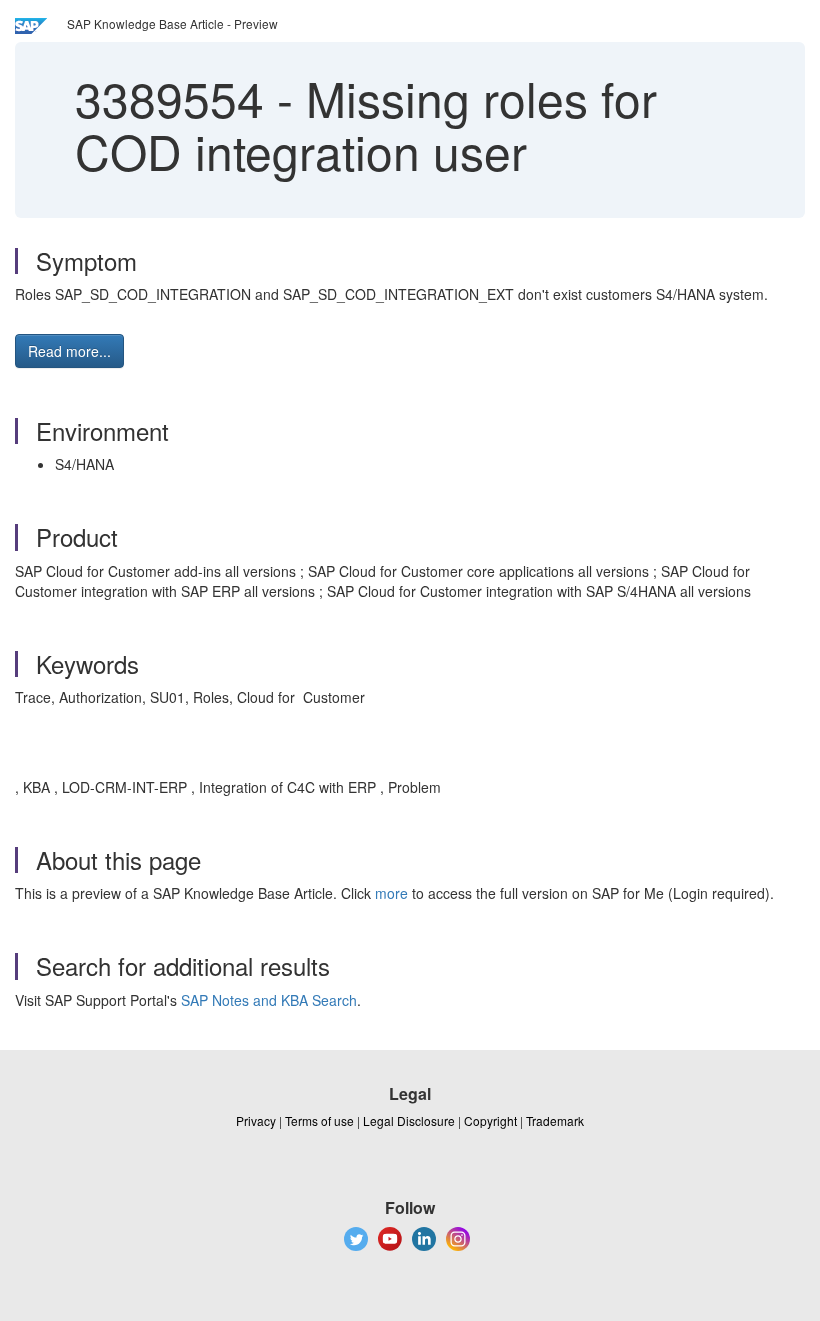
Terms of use (319, 1120)
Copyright (490, 1120)
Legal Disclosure (409, 1120)
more (391, 893)
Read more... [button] (69, 351)
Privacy (256, 1120)
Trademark (555, 1120)
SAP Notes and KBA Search (269, 1000)
